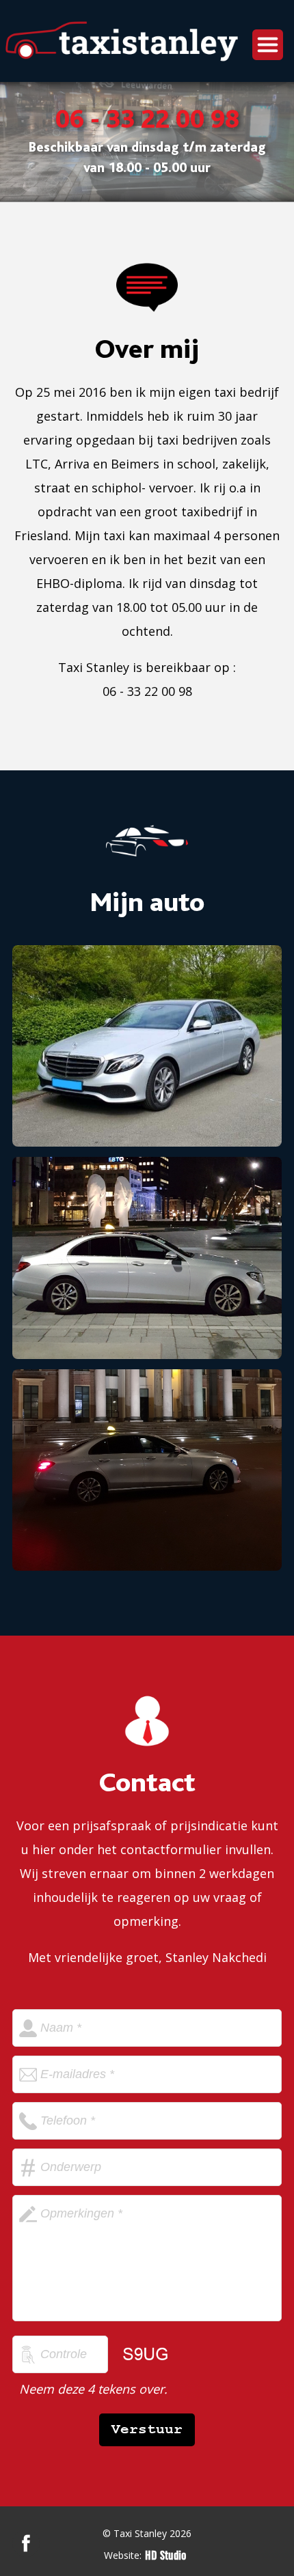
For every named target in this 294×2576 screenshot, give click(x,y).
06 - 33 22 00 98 (147, 121)
